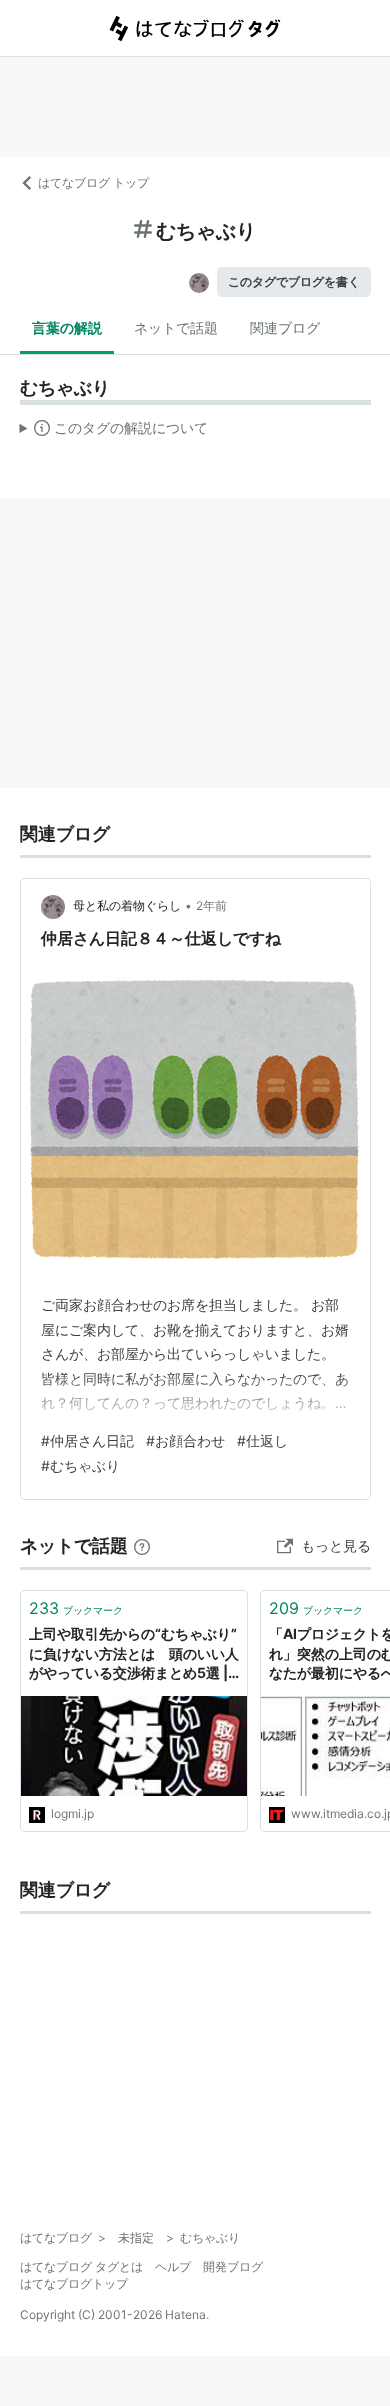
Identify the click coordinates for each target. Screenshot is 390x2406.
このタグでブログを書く (294, 281)
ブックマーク (76, 1608)
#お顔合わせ (185, 1440)
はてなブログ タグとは (81, 2266)
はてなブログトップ (74, 2283)
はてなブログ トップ (93, 182)
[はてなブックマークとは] (142, 1545)
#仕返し (262, 1440)
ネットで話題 (176, 327)
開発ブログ (233, 2266)
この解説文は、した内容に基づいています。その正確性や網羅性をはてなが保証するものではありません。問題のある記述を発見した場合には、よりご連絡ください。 (114, 432)
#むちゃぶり (80, 1465)
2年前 (211, 905)
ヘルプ (173, 2266)
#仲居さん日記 (87, 1440)
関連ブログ (285, 327)
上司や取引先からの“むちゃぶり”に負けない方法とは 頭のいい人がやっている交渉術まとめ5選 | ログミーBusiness (134, 1654)
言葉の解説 (67, 327)
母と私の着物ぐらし (127, 905)
